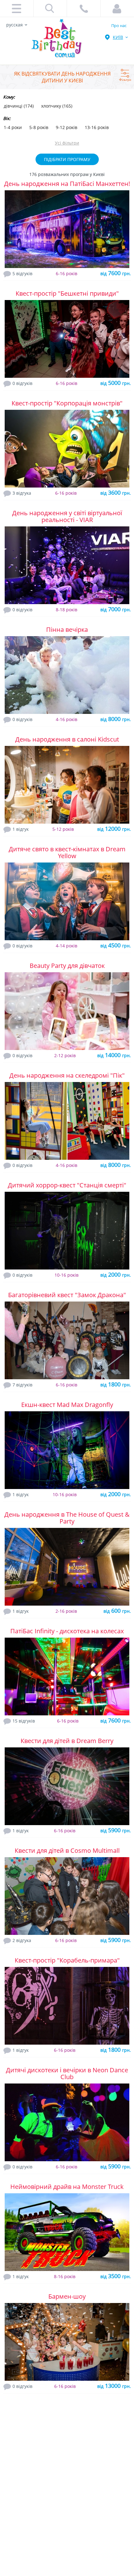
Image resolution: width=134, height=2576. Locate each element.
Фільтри (125, 73)
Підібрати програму (67, 159)
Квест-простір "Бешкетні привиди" (67, 293)
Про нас (119, 25)
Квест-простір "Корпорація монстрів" (67, 403)
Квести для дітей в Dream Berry (67, 1741)
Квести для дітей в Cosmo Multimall (67, 1850)
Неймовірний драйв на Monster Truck (67, 2187)
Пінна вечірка (67, 629)
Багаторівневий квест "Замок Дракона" (67, 1295)
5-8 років (39, 127)
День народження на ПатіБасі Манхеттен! (67, 184)
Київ (118, 37)
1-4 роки (13, 127)
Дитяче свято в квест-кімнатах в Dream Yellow (67, 852)
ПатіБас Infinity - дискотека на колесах (67, 1631)
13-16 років (97, 127)
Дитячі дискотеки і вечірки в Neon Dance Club (67, 2073)
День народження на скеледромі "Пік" (67, 1075)
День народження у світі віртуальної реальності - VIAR (67, 516)
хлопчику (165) (57, 106)
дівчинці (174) (19, 106)
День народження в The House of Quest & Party (67, 1518)
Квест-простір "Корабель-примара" (67, 1960)
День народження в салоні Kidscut (67, 739)
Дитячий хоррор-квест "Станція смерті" (67, 1185)
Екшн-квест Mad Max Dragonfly (67, 1405)
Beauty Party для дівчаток (67, 966)
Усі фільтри (67, 143)
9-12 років (67, 127)
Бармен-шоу (67, 2296)
